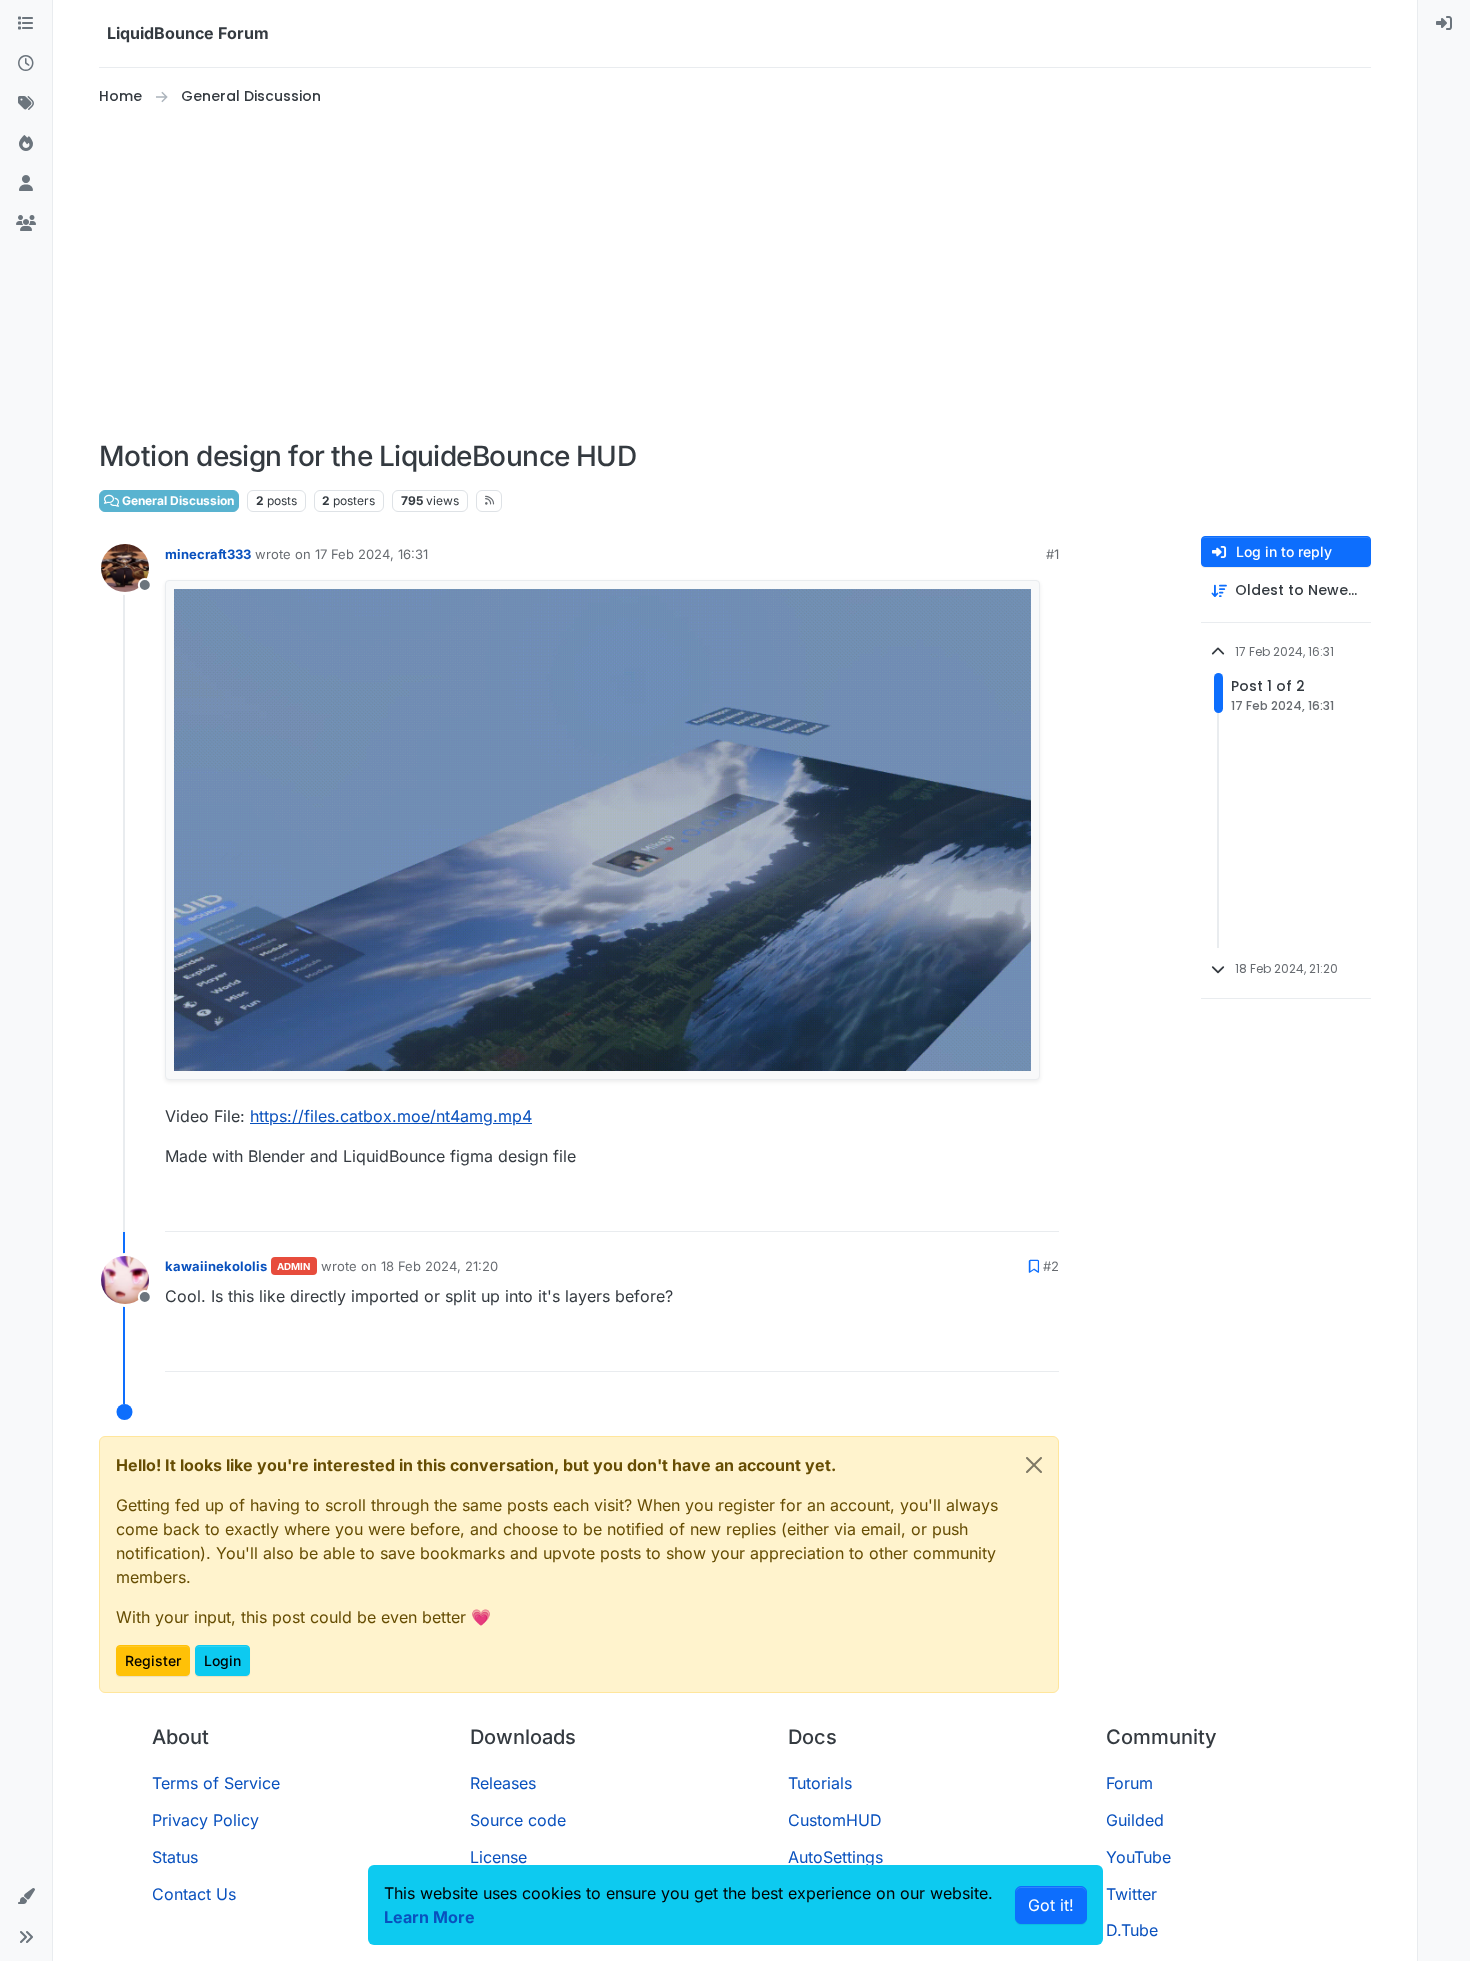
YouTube (1138, 1857)
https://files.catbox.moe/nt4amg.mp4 (391, 1116)
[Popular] (26, 144)
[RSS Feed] (489, 501)
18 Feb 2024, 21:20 (439, 1266)
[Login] (1444, 24)
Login (222, 1660)
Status (175, 1857)
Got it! (1051, 1905)
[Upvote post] (1007, 1207)
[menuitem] (1444, 24)
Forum (1129, 1783)
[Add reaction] (969, 1207)
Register (153, 1660)
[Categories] (26, 24)
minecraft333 (208, 554)
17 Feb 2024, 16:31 (371, 554)
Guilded (1135, 1820)
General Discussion (176, 500)
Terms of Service (216, 1783)
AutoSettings (835, 1857)
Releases (503, 1783)
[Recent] (26, 64)
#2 (1051, 1266)
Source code (518, 1820)
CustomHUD (835, 1820)
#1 (1052, 554)
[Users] (26, 184)
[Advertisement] (735, 274)
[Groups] (26, 224)
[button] (26, 1897)
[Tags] (26, 104)
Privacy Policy (205, 1820)
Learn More (429, 1917)
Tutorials (820, 1783)
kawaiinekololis (216, 1266)
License (498, 1857)
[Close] (1034, 1465)
